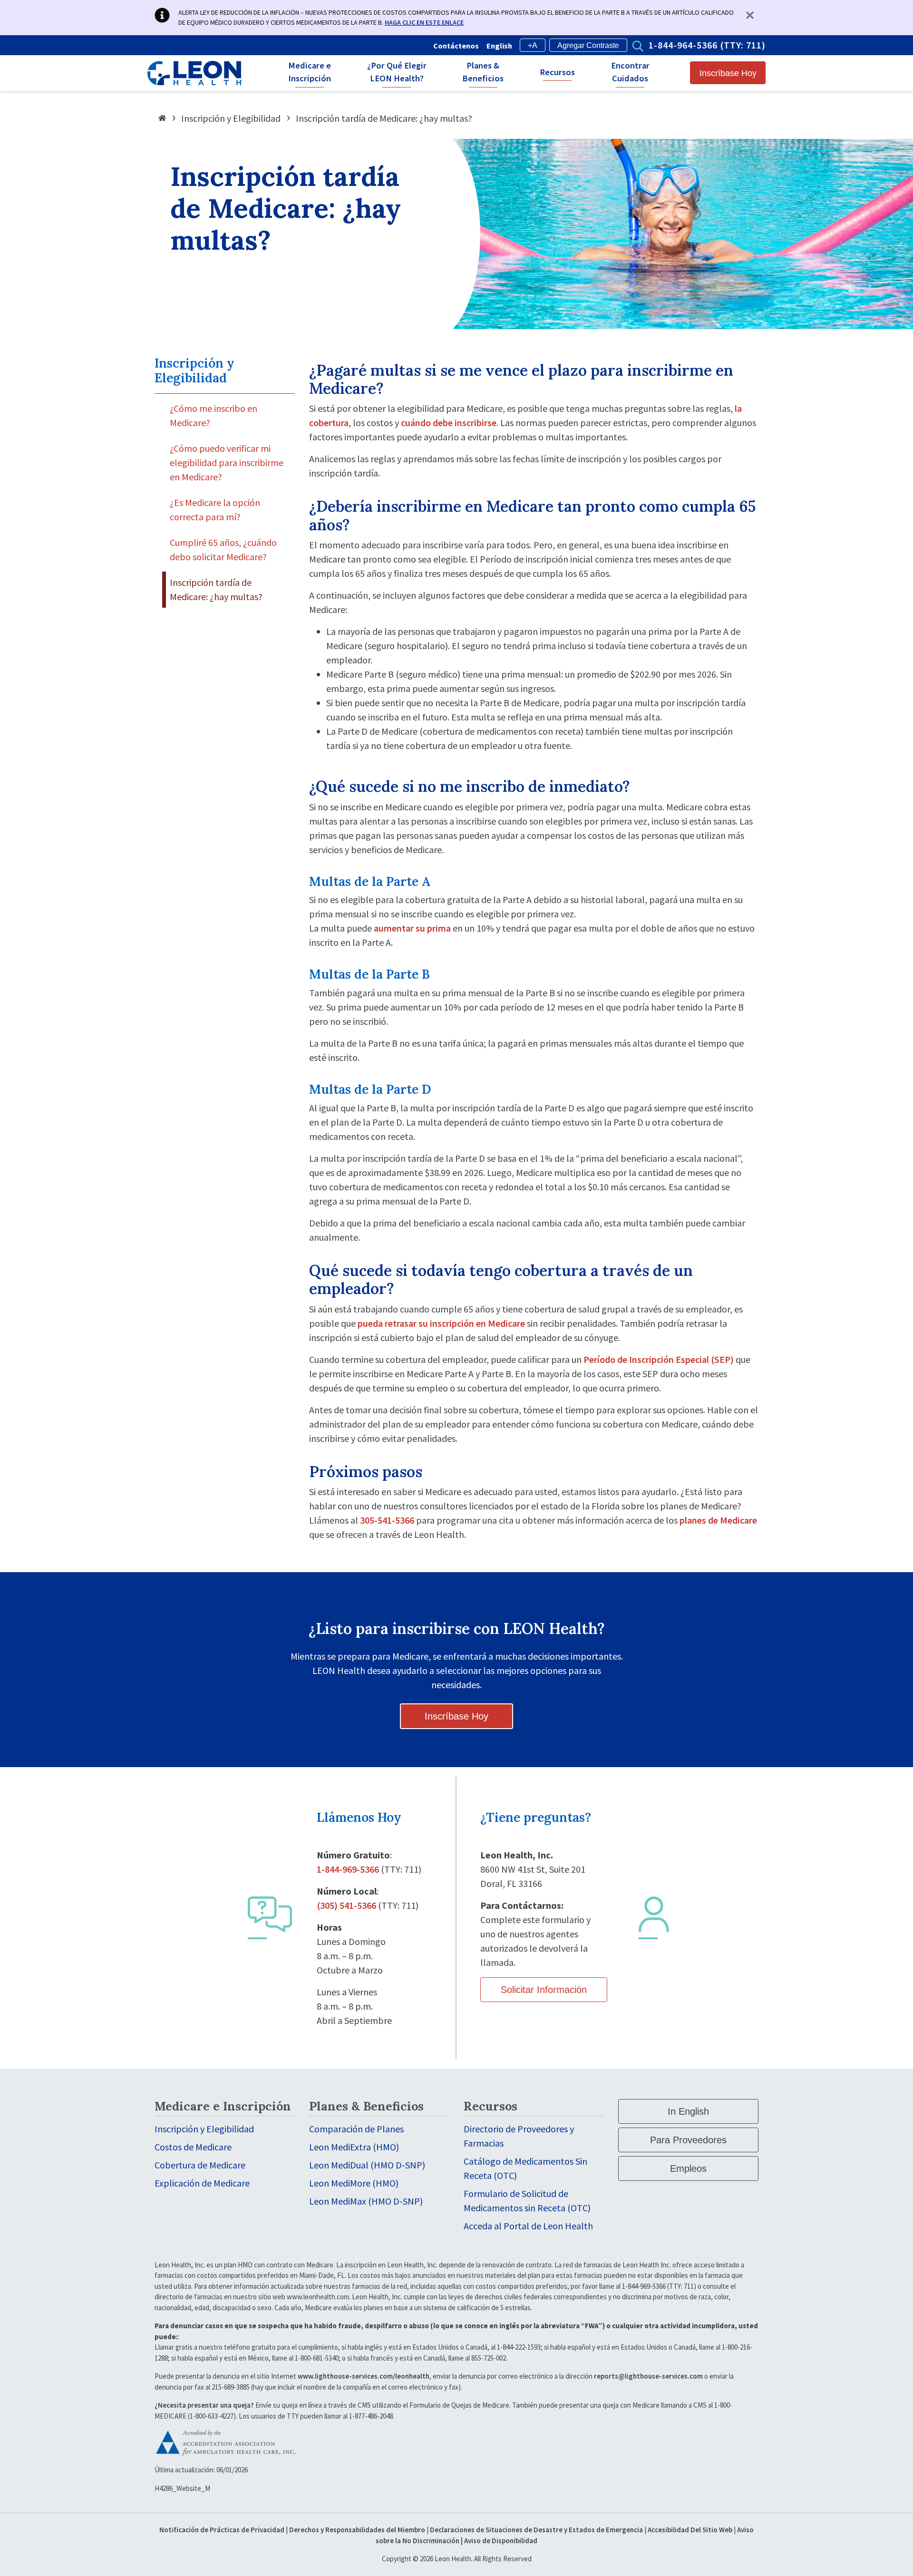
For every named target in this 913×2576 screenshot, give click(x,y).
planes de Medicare (718, 1520)
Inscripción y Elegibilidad (231, 118)
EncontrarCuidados (630, 72)
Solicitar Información (544, 1990)
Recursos (557, 72)
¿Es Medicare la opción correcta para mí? (215, 510)
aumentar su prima (412, 928)
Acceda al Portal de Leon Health (528, 2226)
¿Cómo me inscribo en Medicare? (214, 415)
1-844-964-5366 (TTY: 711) (707, 45)
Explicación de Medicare (202, 2183)
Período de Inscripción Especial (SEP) (659, 1359)
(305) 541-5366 (346, 1905)
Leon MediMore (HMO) (354, 2183)
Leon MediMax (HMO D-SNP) (366, 2201)
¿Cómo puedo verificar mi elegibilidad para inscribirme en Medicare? (227, 462)
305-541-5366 (387, 1520)
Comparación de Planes (356, 2129)
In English (688, 2111)
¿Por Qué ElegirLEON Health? (397, 72)
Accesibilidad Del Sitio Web (690, 2530)
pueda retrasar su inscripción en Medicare (441, 1323)
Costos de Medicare (193, 2147)
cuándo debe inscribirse (449, 423)
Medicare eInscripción (310, 72)
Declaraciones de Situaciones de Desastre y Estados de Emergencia (536, 2530)
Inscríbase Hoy (728, 73)
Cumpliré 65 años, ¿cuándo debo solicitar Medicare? (223, 549)
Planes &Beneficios (483, 72)
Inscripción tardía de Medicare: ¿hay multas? (216, 589)
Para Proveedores (688, 2140)
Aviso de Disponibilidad (501, 2541)
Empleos (688, 2168)
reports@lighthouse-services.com (648, 2376)
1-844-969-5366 (348, 1869)
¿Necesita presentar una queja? (204, 2405)
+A (533, 45)
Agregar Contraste (588, 45)
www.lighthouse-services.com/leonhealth (364, 2376)
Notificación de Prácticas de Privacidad (222, 2530)
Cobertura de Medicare (200, 2165)
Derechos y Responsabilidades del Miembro (357, 2530)
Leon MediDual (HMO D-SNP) (367, 2165)
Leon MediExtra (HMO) (354, 2147)
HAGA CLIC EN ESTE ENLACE (424, 22)
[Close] (752, 15)
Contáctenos (456, 46)
